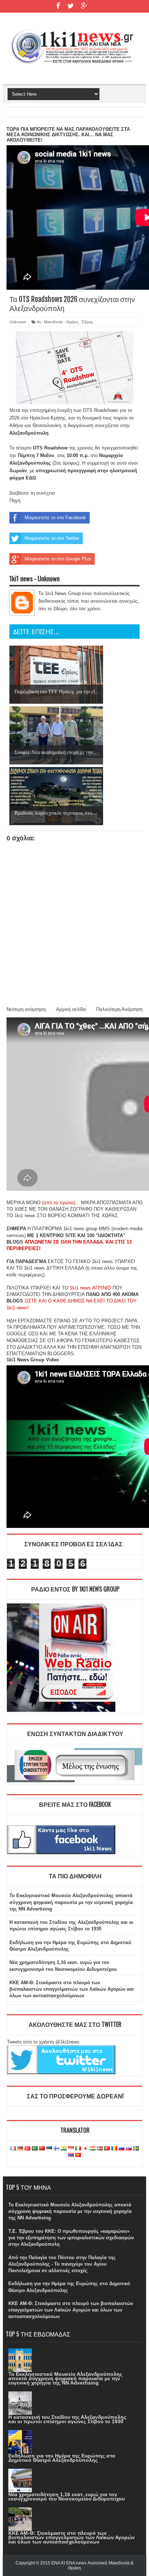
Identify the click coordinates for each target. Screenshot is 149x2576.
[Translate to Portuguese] (107, 2149)
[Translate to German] (20, 2149)
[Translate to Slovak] (129, 2149)
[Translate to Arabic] (35, 2149)
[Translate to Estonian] (49, 2149)
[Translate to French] (13, 2149)
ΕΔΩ (31, 478)
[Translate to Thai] (71, 2155)
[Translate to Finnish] (56, 2149)
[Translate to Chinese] (42, 2149)
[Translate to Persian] (93, 2149)
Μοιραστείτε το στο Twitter (52, 538)
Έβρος (87, 322)
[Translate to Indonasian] (71, 2149)
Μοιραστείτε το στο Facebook (55, 518)
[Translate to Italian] (78, 2149)
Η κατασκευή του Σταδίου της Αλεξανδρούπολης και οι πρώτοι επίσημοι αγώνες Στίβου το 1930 (67, 2419)
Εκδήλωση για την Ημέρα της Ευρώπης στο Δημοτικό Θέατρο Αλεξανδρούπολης (62, 2458)
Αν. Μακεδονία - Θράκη (58, 322)
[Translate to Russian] (122, 2149)
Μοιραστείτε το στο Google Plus (58, 559)
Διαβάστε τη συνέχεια (32, 493)
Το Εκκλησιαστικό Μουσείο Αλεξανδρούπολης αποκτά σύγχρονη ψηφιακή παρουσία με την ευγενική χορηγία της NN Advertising (71, 1902)
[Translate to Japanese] (85, 2149)
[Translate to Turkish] (27, 2149)
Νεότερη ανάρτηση (26, 1009)
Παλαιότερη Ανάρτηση (119, 1009)
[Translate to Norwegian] (100, 2149)
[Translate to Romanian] (114, 2149)
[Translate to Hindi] (64, 2149)
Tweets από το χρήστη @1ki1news (43, 2042)
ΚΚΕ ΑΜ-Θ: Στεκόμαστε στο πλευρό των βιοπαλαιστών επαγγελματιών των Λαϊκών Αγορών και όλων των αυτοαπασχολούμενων (72, 1989)
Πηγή (15, 501)
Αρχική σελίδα (71, 1009)
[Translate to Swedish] (136, 2149)
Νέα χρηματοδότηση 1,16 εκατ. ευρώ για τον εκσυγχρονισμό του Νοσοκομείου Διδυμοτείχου (67, 2497)
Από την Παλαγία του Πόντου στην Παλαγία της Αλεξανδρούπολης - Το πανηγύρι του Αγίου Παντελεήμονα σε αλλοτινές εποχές (62, 2264)
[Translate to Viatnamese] (78, 2155)
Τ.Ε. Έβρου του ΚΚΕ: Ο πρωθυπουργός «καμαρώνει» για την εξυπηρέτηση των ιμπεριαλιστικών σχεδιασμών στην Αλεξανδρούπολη (71, 2238)
